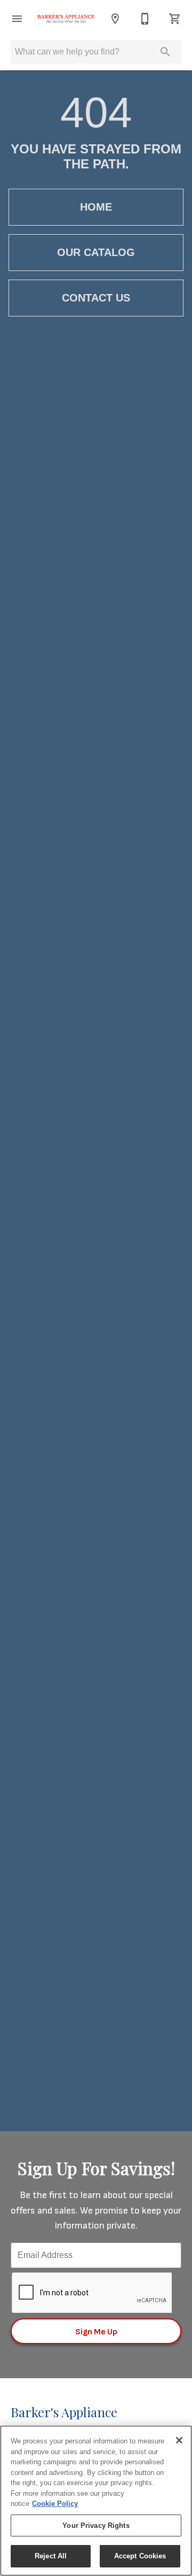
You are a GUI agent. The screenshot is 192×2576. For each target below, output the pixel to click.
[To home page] (66, 18)
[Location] (115, 19)
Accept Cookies (140, 2556)
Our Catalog (96, 252)
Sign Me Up (96, 2332)
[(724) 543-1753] (145, 19)
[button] (17, 19)
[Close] (179, 2440)
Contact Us (96, 298)
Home (96, 207)
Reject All (51, 2556)
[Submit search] (165, 52)
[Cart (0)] (175, 19)
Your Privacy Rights (96, 2525)
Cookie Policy (55, 2504)
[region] (96, 2501)
